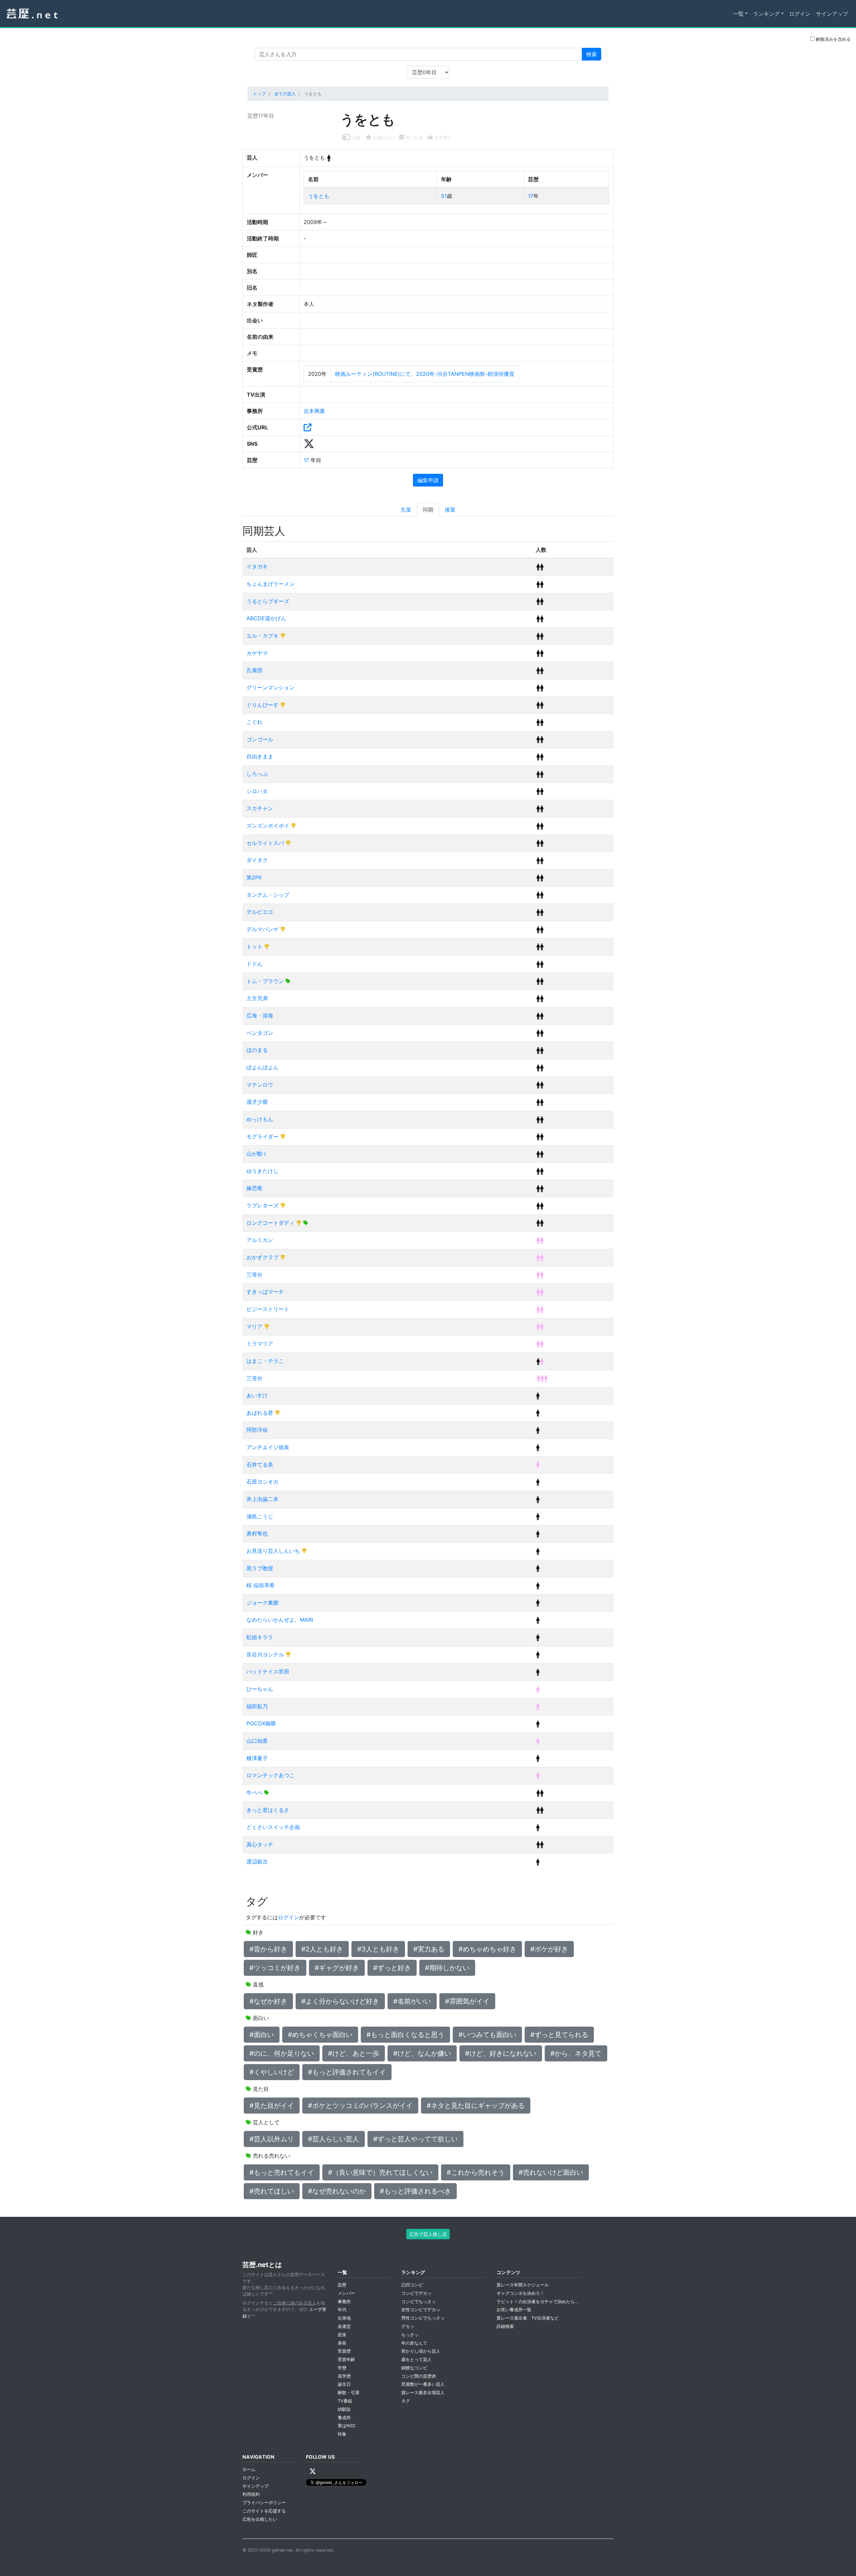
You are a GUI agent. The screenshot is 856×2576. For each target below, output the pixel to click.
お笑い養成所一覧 (514, 2310)
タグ (406, 2401)
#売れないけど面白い (551, 2172)
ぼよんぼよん (262, 1067)
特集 (342, 2434)
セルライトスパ (266, 843)
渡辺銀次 (257, 1861)
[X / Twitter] (313, 2471)
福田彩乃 (257, 1706)
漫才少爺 (257, 1102)
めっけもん (260, 1119)
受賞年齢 (346, 2359)
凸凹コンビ (412, 2285)
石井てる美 (260, 1465)
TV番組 (345, 2401)
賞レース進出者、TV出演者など (528, 2318)
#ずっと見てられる (559, 2035)
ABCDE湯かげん (266, 618)
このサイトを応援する (264, 2511)
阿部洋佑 (257, 1430)
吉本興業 (314, 411)
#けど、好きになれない (501, 2053)
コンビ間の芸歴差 (419, 2376)
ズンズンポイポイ (269, 826)
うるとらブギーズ (268, 601)
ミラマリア (260, 1344)
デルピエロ (260, 912)
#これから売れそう (476, 2172)
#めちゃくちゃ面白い (320, 2035)
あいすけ (257, 1395)
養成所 (344, 2418)
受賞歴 (344, 2351)
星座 (342, 2335)
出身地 (344, 2318)
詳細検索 (505, 2326)
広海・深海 (260, 1015)
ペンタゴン (260, 1033)
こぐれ (254, 722)
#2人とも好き (322, 1949)
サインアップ (832, 14)
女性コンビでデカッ (421, 2310)
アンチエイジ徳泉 (268, 1447)
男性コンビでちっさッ (423, 2318)
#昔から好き (268, 1949)
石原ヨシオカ (262, 1482)
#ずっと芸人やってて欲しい (415, 2139)
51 (444, 196)
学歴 (342, 2368)
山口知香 (257, 1741)
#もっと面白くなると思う (405, 2035)
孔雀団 (254, 670)
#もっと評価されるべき (415, 2191)
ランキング (766, 14)
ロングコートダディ (271, 1223)
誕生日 (344, 2384)
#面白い (262, 2035)
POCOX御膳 (261, 1723)
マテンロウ (260, 1085)
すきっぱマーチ (265, 1292)
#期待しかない (447, 1968)
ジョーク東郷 (262, 1603)
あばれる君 (261, 1413)
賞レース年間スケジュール (523, 2285)
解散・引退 (349, 2393)
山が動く (257, 1154)
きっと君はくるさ (268, 1810)
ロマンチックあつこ (271, 1775)
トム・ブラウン (266, 981)
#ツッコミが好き (275, 1968)
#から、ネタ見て (576, 2053)
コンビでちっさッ (419, 2302)
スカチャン (260, 808)
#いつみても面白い (487, 2035)
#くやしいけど (272, 2072)
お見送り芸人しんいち (274, 1551)
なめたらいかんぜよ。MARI (280, 1620)
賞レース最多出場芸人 (423, 2393)
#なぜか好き (268, 2001)
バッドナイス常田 (268, 1672)
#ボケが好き (549, 1949)
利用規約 (251, 2494)
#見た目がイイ (272, 2106)
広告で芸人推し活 (428, 2234)
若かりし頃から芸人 (421, 2351)
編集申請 (428, 480)
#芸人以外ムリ (272, 2139)
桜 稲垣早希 (261, 1585)
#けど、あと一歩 (354, 2053)
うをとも (319, 196)
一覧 (738, 14)
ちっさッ (410, 2335)
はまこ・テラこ (265, 1361)
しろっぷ (257, 774)
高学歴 (344, 2376)
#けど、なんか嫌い (422, 2053)
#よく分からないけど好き (340, 2001)
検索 (592, 54)
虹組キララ (260, 1637)
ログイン (800, 14)
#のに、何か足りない (282, 2053)
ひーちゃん (260, 1689)
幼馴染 (344, 2409)
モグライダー (263, 1137)
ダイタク (257, 860)
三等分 (254, 1275)
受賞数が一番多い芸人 (423, 2384)
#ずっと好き (392, 1968)
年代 (342, 2310)
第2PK (254, 877)
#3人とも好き (378, 1949)
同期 (428, 510)
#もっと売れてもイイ (282, 2172)
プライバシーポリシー (264, 2503)
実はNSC (347, 2426)
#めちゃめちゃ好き (487, 1949)
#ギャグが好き (337, 1968)
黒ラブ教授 (260, 1568)
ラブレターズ (263, 1205)
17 (531, 196)
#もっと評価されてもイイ (347, 2072)
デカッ (408, 2326)
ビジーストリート (268, 1309)
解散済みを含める (833, 39)
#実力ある (429, 1949)
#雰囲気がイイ (467, 2001)
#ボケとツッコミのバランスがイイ (360, 2106)
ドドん (254, 964)
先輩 (406, 510)
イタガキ (257, 566)
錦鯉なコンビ (414, 2368)
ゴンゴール (260, 739)
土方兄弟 (257, 998)
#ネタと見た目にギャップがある (476, 2106)
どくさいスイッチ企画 (273, 1827)
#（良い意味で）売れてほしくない (380, 2172)
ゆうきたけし (262, 1171)
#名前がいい (412, 2001)
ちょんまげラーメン (271, 584)
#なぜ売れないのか (337, 2191)
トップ (259, 94)
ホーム (249, 2470)
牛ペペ (255, 1793)
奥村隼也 (257, 1533)
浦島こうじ (260, 1516)
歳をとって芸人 (416, 2359)
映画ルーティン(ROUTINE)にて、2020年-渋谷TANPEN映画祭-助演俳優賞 (425, 374)
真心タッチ (260, 1844)
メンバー (346, 2293)
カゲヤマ (257, 653)
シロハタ (257, 791)
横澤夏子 (257, 1758)
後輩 (450, 510)
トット (255, 947)
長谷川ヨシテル (266, 1654)
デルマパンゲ (263, 929)
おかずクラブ (263, 1257)
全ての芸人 (285, 94)
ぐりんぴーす (263, 705)
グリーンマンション (271, 687)
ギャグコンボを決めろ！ (520, 2293)
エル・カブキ (263, 636)
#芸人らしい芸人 (334, 2139)
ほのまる (257, 1050)
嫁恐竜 (254, 1188)
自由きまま (260, 756)
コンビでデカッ (416, 2293)
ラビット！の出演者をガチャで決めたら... (538, 2302)
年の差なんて (414, 2343)
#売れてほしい (272, 2191)
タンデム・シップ (268, 895)
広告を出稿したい (260, 2519)
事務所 (344, 2302)
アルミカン (260, 1240)
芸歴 (342, 2285)
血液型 (344, 2326)
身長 (342, 2343)
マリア (255, 1326)
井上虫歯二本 (262, 1499)
